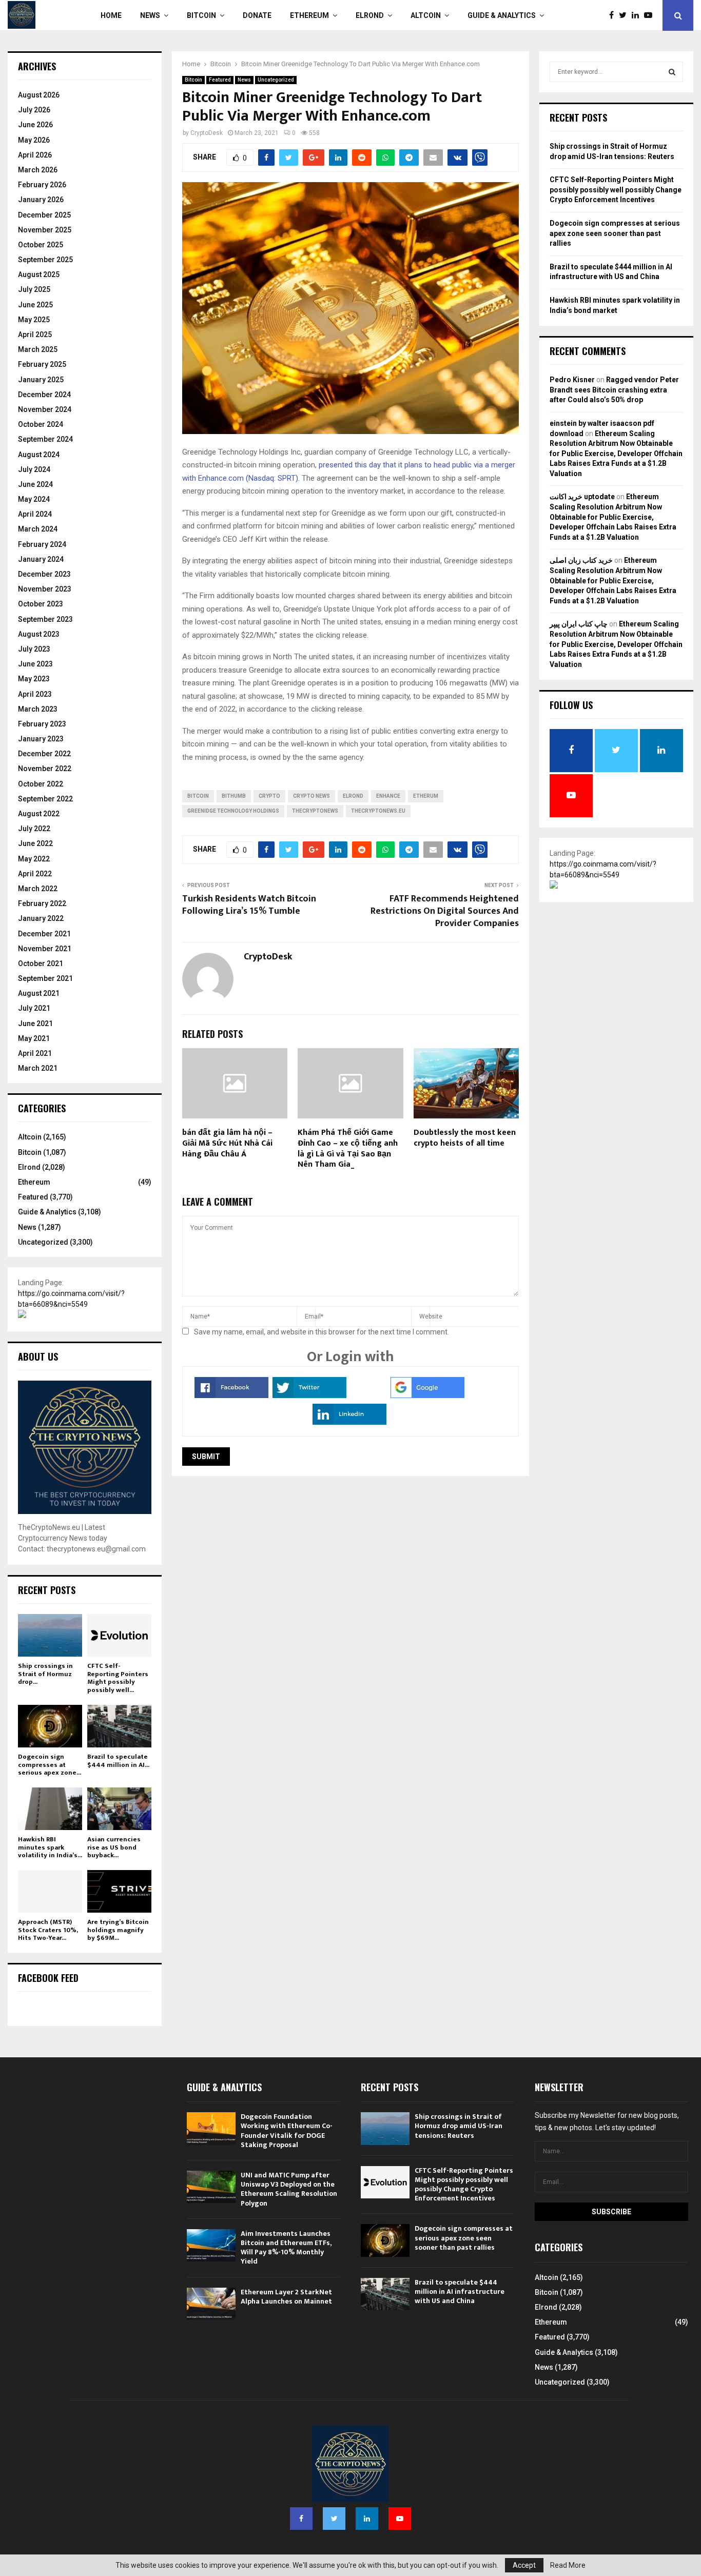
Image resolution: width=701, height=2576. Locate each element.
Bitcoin (201, 15)
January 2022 (41, 918)
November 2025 (45, 230)
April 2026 (35, 155)
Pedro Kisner (572, 380)
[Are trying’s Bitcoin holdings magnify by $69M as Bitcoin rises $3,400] (119, 1891)
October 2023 (41, 604)
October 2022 (41, 784)
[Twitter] (625, 15)
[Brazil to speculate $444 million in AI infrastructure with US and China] (119, 1726)
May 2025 (34, 320)
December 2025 (44, 215)
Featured (220, 80)
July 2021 (34, 1008)
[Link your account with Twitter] (309, 1395)
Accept (524, 2565)
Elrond (370, 15)
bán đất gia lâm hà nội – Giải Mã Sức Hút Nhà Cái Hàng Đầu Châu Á (227, 1143)
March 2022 (38, 889)
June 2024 (35, 484)
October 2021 (41, 963)
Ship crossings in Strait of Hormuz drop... (45, 1674)
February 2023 (42, 724)
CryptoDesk (207, 133)
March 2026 (38, 170)
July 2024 (34, 469)
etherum (426, 796)
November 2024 (45, 409)
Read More (568, 2565)
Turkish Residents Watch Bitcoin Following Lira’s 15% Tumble (249, 905)
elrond (353, 796)
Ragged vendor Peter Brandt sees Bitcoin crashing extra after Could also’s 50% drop (614, 390)
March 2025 (38, 349)
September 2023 (45, 619)
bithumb (234, 796)
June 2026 (35, 125)
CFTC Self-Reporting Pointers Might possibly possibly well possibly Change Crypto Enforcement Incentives (616, 190)
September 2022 (45, 799)
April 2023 (35, 694)
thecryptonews (315, 811)
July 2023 (34, 649)
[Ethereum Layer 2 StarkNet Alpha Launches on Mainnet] (211, 2304)
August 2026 (39, 95)
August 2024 (39, 455)
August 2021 (39, 993)
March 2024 (38, 529)
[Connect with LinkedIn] (349, 1422)
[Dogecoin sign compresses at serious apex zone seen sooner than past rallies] (50, 1726)
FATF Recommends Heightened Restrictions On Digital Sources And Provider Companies (445, 911)
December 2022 (44, 754)
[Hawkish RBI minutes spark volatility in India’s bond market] (50, 1809)
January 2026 (41, 200)
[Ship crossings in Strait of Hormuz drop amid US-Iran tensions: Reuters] (50, 1635)
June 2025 (35, 305)
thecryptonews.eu (378, 811)
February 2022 (42, 903)
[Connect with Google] (427, 1395)
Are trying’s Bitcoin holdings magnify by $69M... (118, 1930)
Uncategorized (276, 80)
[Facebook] (614, 15)
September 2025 (45, 260)
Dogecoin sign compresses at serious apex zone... (50, 1765)
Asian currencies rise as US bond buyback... (114, 1847)
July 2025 (34, 289)
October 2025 (41, 245)
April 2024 (35, 514)
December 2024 (44, 395)
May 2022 (34, 859)
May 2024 (34, 499)
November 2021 (45, 949)
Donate (257, 15)
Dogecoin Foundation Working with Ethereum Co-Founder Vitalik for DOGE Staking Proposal (287, 2131)
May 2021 (34, 1038)
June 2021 (35, 1024)
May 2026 (34, 140)
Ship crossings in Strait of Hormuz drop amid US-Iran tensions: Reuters (459, 2126)
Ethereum (309, 15)
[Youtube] (651, 15)
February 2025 (42, 364)
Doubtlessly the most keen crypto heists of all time (465, 1138)
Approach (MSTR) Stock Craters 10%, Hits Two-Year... (48, 1930)
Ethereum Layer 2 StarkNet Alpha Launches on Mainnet (286, 2297)
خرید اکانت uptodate (582, 497)
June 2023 (35, 664)
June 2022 (35, 843)
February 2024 (42, 544)
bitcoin (198, 796)
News (150, 15)
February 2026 (42, 185)
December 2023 (44, 574)
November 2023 (45, 589)
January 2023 (41, 739)
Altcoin (426, 15)
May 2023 (34, 679)
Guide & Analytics (502, 15)
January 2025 (41, 380)
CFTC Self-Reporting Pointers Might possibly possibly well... (118, 1678)
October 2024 (41, 424)
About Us (38, 1356)
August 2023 (39, 634)
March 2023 (38, 709)
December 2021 (44, 934)
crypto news (311, 796)
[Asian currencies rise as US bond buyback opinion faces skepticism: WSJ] (119, 1809)
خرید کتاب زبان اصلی (581, 560)
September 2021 (45, 978)
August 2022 (39, 814)
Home (111, 15)
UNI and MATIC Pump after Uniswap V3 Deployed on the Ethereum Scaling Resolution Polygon (289, 2189)
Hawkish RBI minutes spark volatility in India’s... (50, 1847)
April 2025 (35, 335)
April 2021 (35, 1053)
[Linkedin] (638, 15)
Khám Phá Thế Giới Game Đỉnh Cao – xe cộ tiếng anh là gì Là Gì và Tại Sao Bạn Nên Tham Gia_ (348, 1148)
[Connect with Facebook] (231, 1395)
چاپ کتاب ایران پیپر (579, 624)
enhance (388, 796)
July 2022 (34, 829)
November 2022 (45, 769)
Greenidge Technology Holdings (233, 811)
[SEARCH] (672, 72)
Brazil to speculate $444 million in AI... (118, 1761)
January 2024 (41, 559)
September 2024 (45, 439)
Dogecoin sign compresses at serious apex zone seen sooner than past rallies (615, 233)
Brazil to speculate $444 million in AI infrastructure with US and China (460, 2292)
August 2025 (39, 274)
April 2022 (35, 874)
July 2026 (34, 110)
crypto (269, 796)
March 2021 (38, 1068)
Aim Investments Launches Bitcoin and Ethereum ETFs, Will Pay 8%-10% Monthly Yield (286, 2248)
